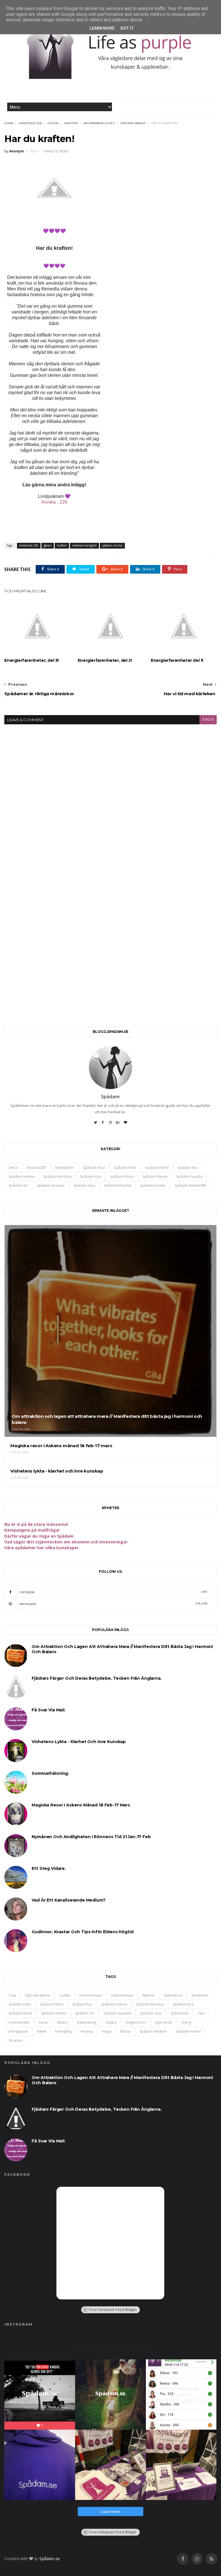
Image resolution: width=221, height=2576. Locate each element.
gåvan (53, 123)
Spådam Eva (187, 1168)
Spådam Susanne (51, 1185)
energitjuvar (18, 2031)
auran (43, 2022)
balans (63, 2022)
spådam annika (133, 123)
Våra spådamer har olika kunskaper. (42, 1548)
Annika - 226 (54, 502)
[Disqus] (110, 796)
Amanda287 (36, 1168)
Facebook (113, 1592)
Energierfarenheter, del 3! (32, 660)
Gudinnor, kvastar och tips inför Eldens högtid (82, 1932)
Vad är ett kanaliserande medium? (68, 1900)
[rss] (212, 2559)
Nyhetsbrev (65, 1168)
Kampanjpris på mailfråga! (32, 1530)
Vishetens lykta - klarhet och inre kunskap (79, 1742)
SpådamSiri (180, 2013)
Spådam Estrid (157, 1168)
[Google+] (118, 1124)
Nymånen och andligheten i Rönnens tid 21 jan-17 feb (91, 1837)
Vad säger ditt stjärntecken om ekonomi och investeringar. (66, 1542)
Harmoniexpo (91, 1995)
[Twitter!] (96, 1124)
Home (9, 123)
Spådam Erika (125, 1168)
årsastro (16, 2041)
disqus (208, 720)
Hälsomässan (122, 1995)
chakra (111, 2022)
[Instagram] (110, 1124)
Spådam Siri (18, 1185)
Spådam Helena (22, 1177)
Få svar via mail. (48, 1710)
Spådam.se (50, 2559)
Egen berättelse (38, 1995)
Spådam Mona (122, 1177)
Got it (127, 28)
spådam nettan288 (190, 1185)
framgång (63, 2031)
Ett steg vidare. (49, 1868)
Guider (65, 1995)
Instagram (113, 1604)
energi (186, 2022)
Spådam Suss (84, 1185)
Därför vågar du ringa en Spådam (39, 1536)
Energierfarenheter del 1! (177, 660)
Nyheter (149, 1995)
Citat (12, 1995)
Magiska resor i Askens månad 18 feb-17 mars (81, 1805)
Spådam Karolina (57, 1177)
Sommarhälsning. (50, 1773)
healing (87, 2031)
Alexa (13, 1168)
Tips (201, 2013)
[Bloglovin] (125, 1124)
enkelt (42, 2031)
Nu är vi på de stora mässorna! (36, 1524)
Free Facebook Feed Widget (113, 2310)
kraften (71, 123)
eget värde (164, 2022)
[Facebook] (103, 1124)
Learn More (102, 28)
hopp (107, 2031)
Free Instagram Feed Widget (113, 2532)
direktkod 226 (30, 123)
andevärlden (19, 2022)
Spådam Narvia (155, 1177)
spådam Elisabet (118, 1185)
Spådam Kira (91, 1177)
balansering (87, 2022)
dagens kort (136, 2022)
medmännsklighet (99, 123)
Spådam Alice (94, 1168)
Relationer (200, 1995)
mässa (125, 2031)
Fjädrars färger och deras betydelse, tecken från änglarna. (97, 1678)
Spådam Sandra (189, 1177)
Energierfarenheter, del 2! (105, 660)
